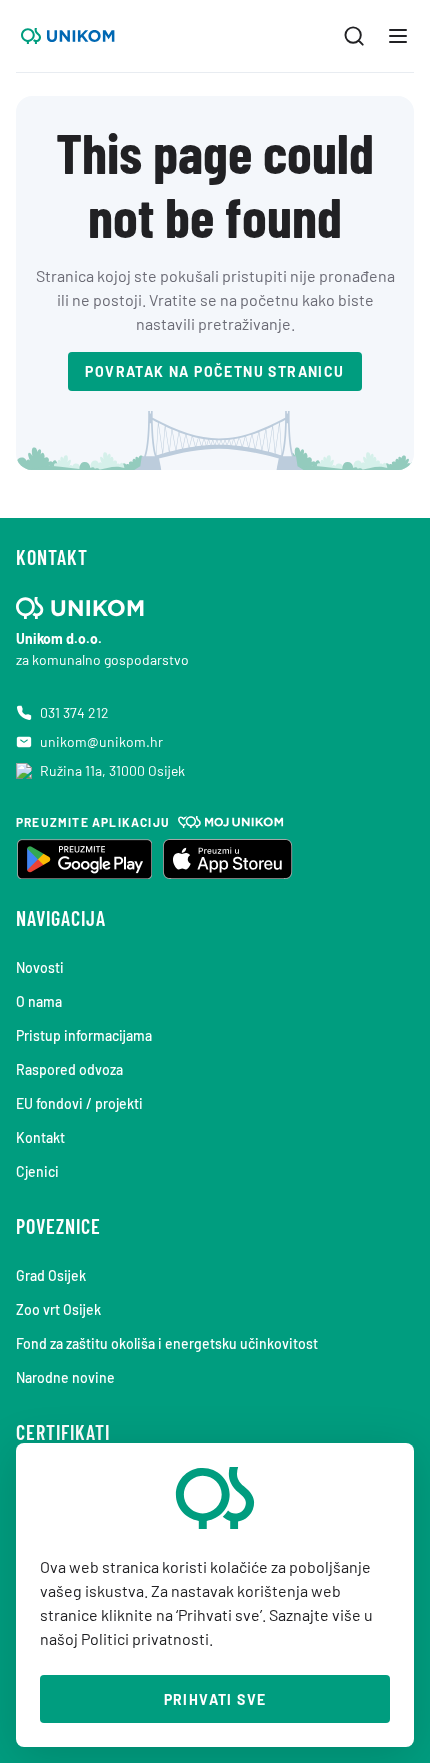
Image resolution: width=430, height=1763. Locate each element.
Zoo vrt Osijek (58, 1309)
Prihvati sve (215, 1699)
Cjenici (37, 1171)
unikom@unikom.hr (101, 741)
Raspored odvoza (69, 1069)
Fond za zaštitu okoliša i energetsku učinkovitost (167, 1343)
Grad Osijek (51, 1275)
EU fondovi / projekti (79, 1103)
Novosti (40, 967)
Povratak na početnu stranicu (214, 371)
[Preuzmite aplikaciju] (84, 859)
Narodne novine (65, 1377)
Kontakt (40, 1137)
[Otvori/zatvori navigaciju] (398, 36)
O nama (39, 1001)
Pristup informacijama (84, 1035)
